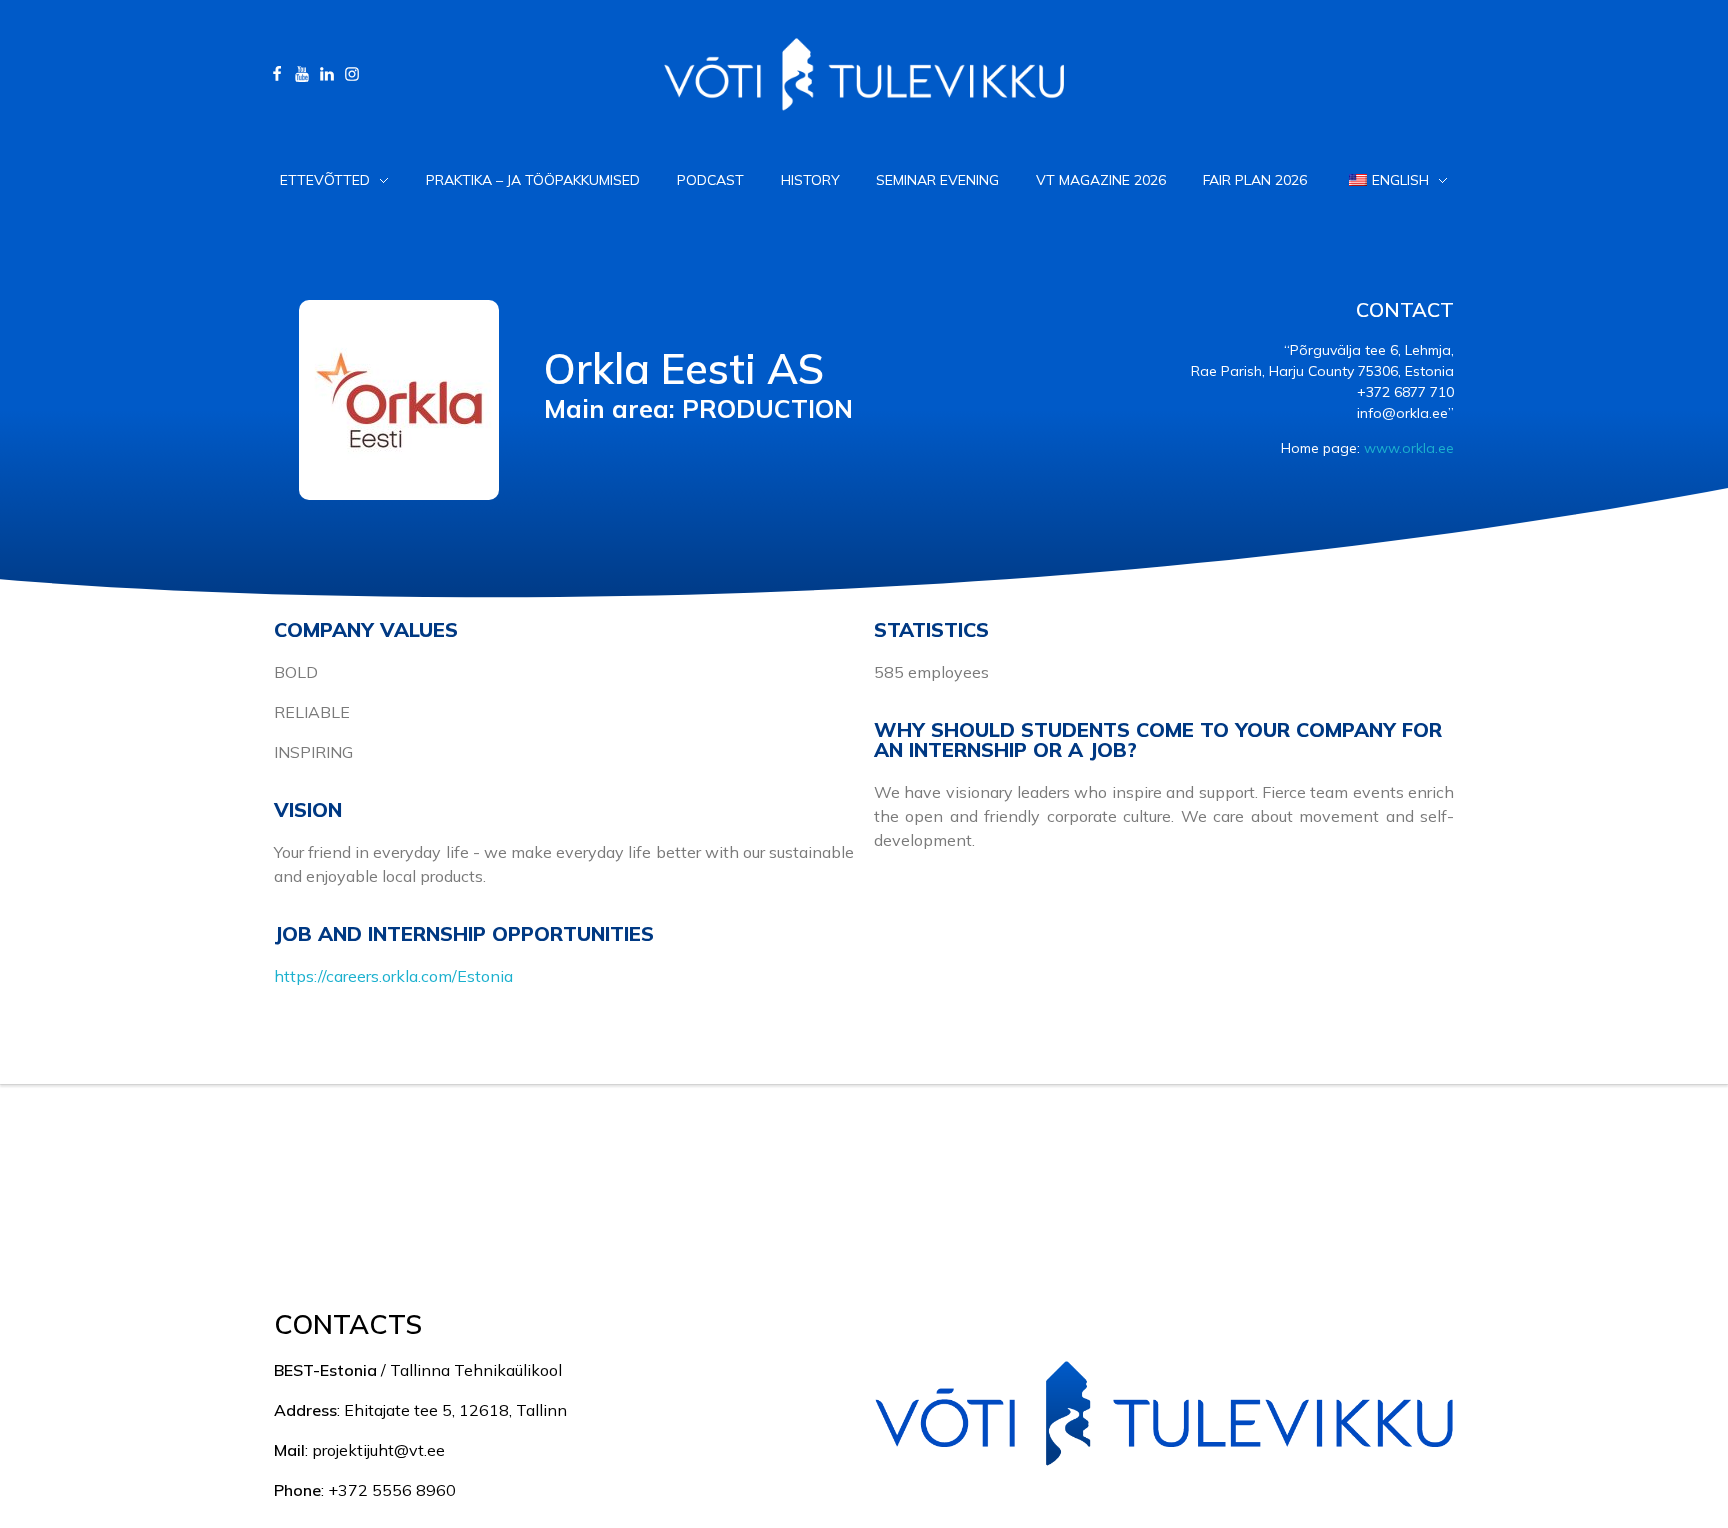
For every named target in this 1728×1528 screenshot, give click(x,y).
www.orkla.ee (1409, 448)
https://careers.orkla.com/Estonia (393, 976)
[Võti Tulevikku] (854, 1190)
